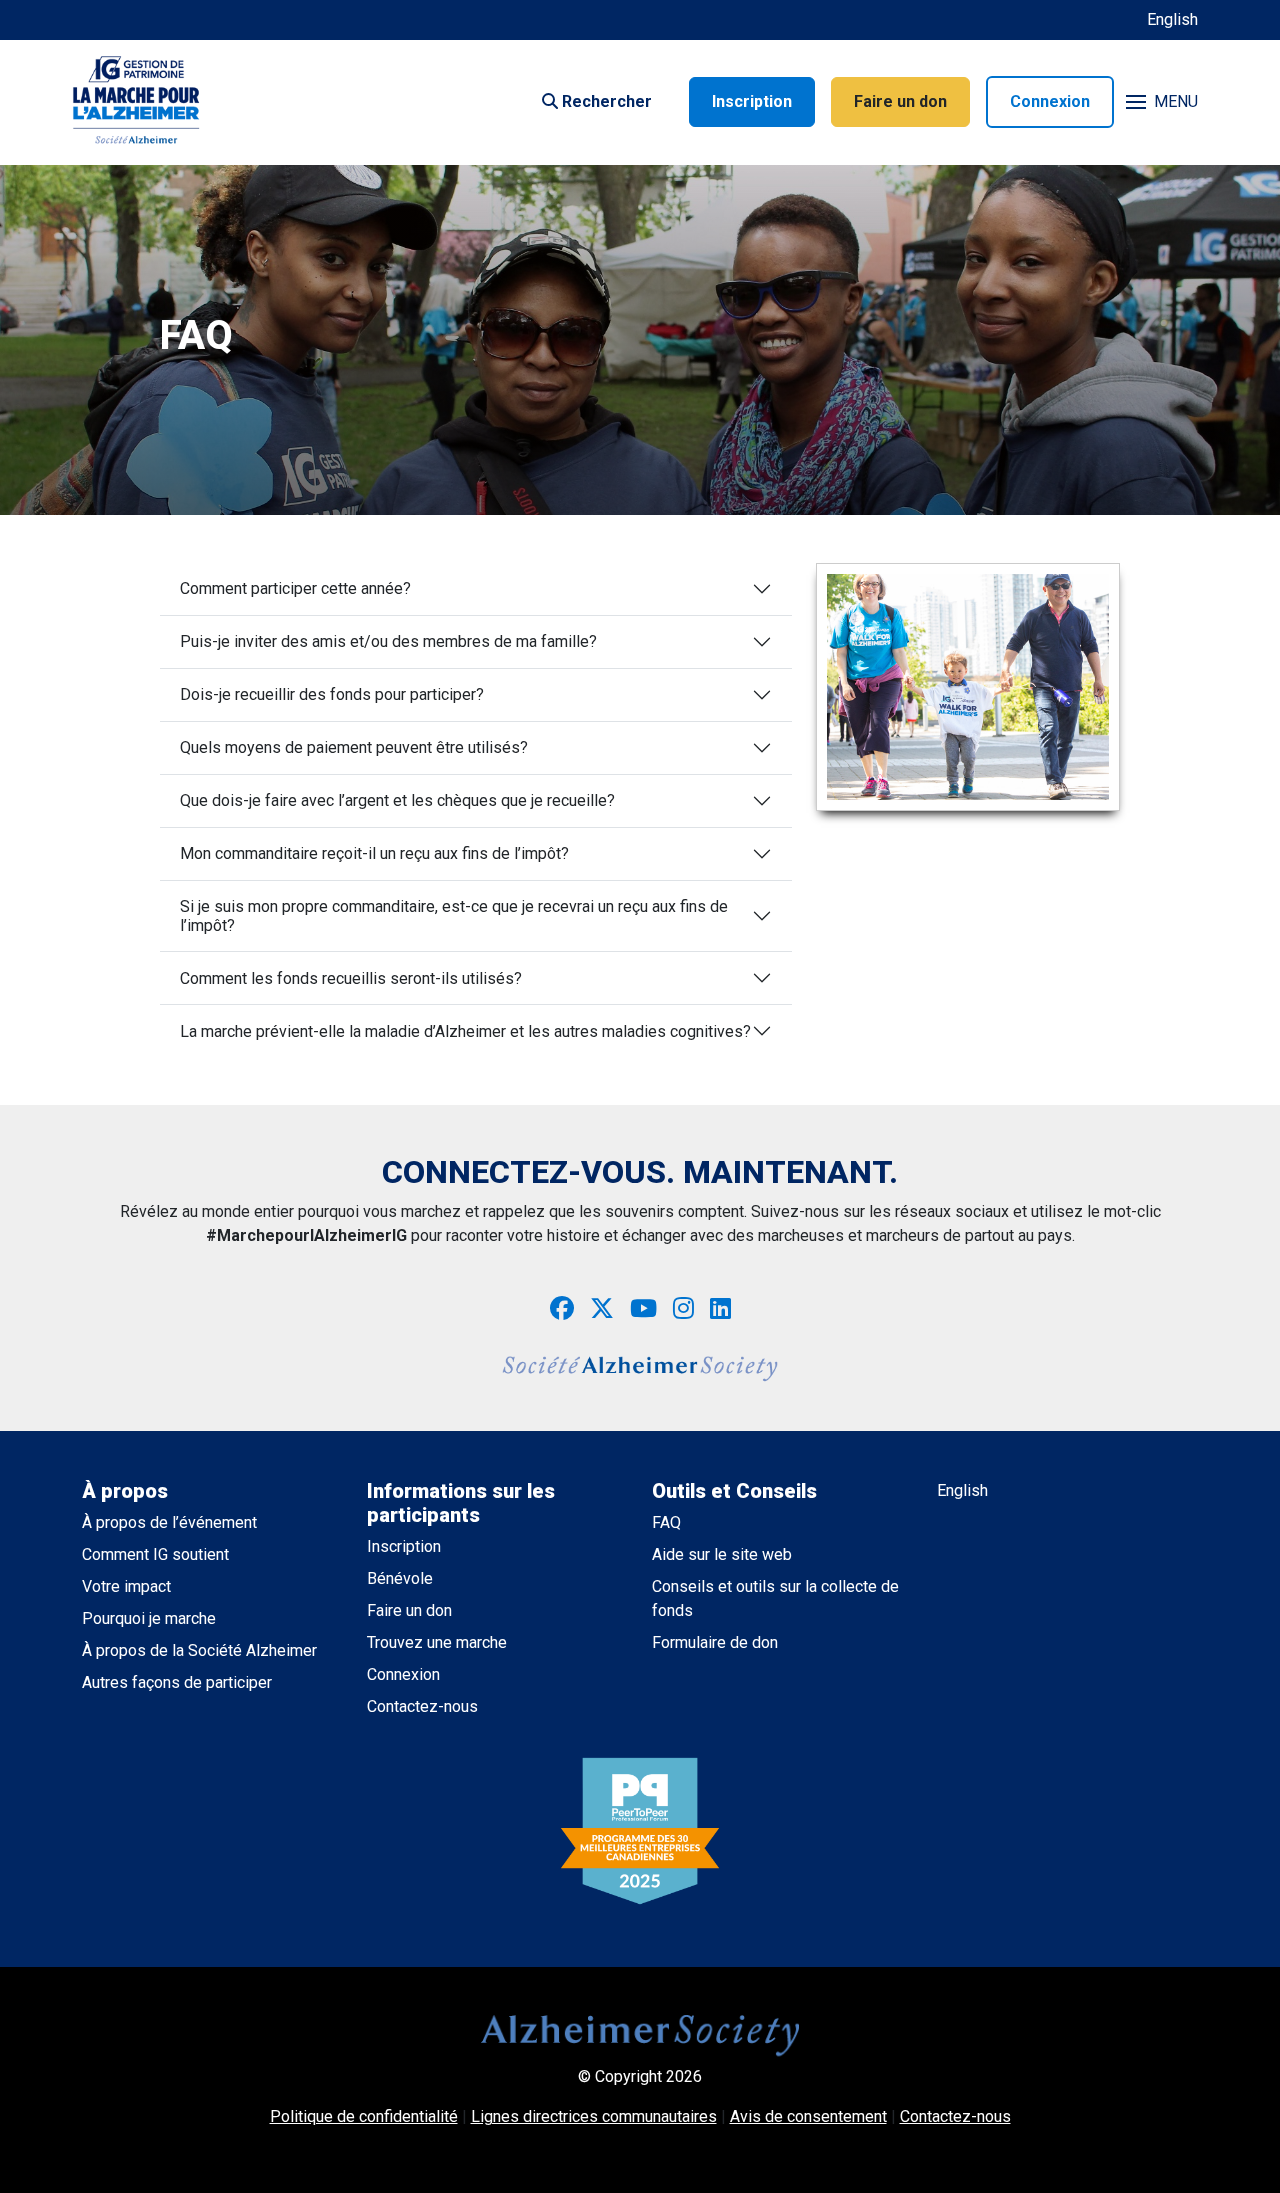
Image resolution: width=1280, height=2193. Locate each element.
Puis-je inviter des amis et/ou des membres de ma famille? (388, 641)
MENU (1176, 101)
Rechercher (605, 101)
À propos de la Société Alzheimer (199, 1650)
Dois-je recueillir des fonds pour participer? (332, 694)
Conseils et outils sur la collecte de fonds (775, 1598)
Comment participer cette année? (295, 588)
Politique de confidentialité (364, 2116)
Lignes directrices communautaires (594, 2116)
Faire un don (900, 101)
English (1172, 19)
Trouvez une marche (437, 1642)
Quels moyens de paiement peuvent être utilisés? (354, 747)
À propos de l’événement (169, 1522)
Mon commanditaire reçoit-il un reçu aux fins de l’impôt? (374, 853)
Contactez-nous (422, 1706)
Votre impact (126, 1586)
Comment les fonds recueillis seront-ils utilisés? (351, 978)
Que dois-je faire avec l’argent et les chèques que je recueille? (397, 800)
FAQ (666, 1522)
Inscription (752, 101)
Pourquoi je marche (149, 1618)
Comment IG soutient (155, 1554)
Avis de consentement (808, 2116)
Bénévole (400, 1578)
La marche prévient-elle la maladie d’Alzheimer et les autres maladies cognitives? (465, 1031)
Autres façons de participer (177, 1682)
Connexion (1050, 101)
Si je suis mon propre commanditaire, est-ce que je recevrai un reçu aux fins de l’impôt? (454, 916)
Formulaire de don (715, 1642)
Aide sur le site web (722, 1554)
